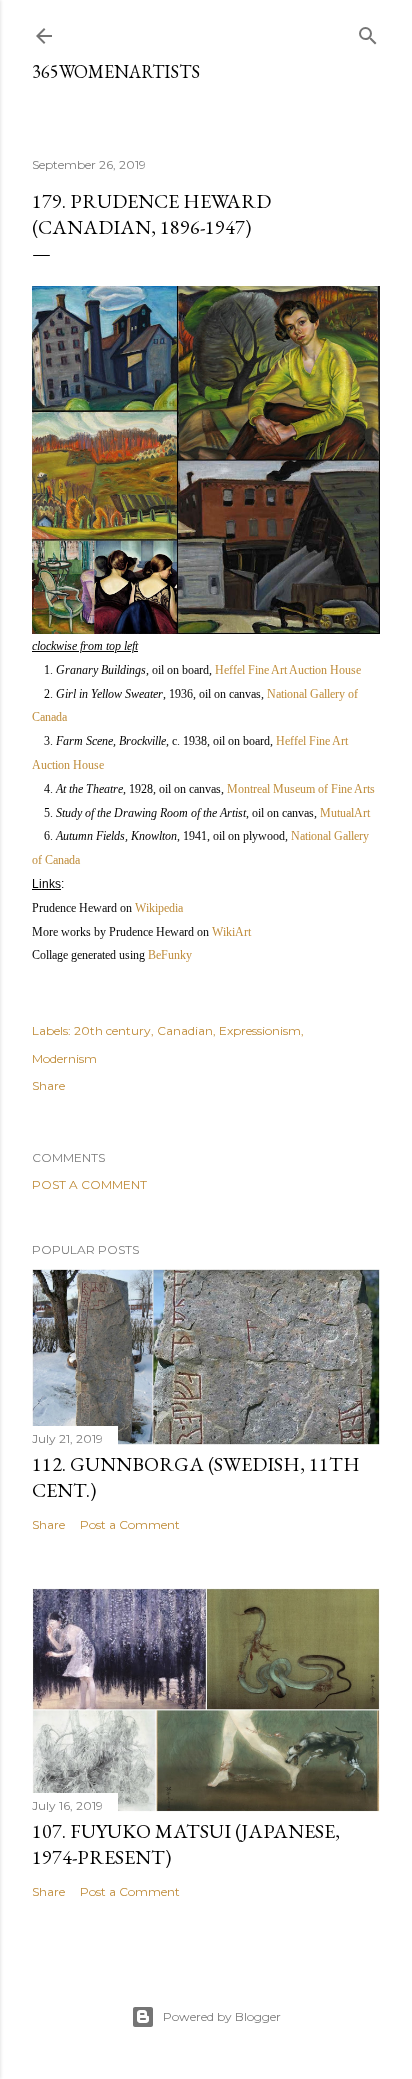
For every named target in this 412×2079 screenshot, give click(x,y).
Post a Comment (89, 1184)
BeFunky (170, 955)
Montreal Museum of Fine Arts (301, 789)
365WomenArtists (116, 71)
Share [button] (48, 1085)
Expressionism (260, 1030)
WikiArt (231, 932)
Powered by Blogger (222, 2016)
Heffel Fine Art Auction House (288, 670)
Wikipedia (159, 908)
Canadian (185, 1030)
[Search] (368, 31)
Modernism (64, 1058)
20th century (112, 1030)
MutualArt (345, 813)
